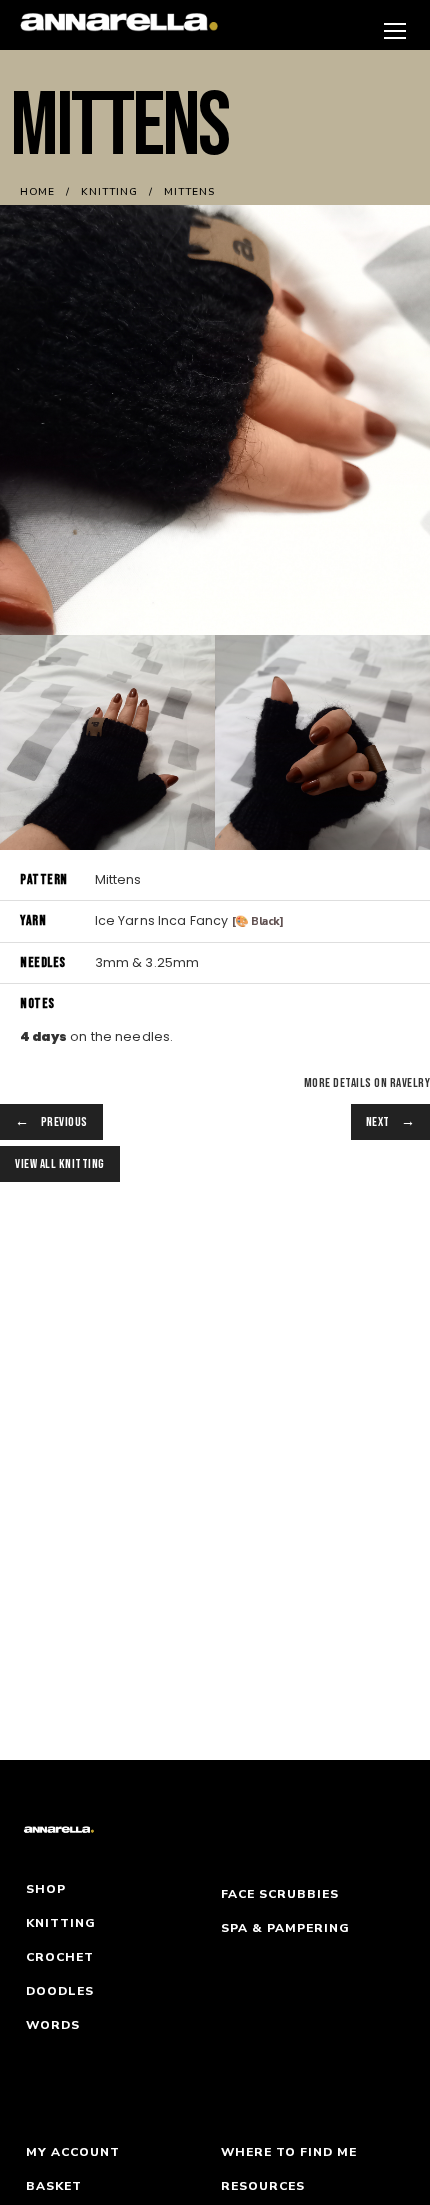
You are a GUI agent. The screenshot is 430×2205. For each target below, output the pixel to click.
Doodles (60, 1991)
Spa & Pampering (285, 1928)
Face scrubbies (280, 1894)
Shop (46, 1889)
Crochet (60, 1957)
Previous (64, 1122)
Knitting (61, 1923)
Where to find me (289, 2152)
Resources (263, 2186)
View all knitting (60, 1164)
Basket (54, 2186)
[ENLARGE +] (107, 741)
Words (53, 2025)
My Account (73, 2152)
